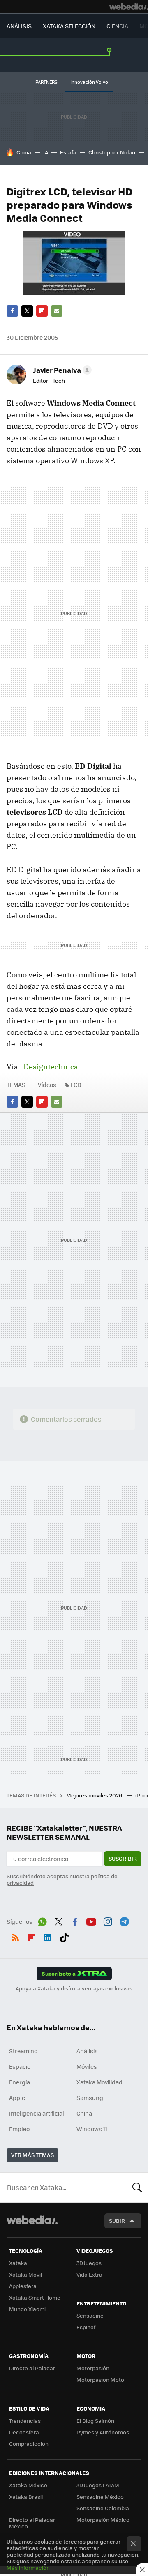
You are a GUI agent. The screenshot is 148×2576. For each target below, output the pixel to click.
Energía (20, 2082)
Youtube (91, 1921)
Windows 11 (92, 2129)
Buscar (137, 2188)
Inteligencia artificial (37, 2113)
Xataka (18, 2263)
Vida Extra (89, 2274)
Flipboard (42, 311)
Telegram (124, 1921)
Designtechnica (51, 1067)
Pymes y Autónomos (103, 2432)
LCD (76, 1085)
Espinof (86, 2327)
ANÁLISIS (19, 26)
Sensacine (90, 2315)
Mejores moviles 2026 (95, 1795)
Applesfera (23, 2286)
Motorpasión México (103, 2520)
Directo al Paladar (32, 2368)
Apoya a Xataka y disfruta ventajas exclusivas (74, 1988)
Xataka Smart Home (35, 2297)
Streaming (23, 2051)
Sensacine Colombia (103, 2508)
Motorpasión (93, 2368)
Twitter (27, 311)
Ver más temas (32, 2155)
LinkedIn (48, 1936)
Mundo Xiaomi (27, 2309)
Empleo (19, 2129)
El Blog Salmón (95, 2421)
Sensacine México (100, 2497)
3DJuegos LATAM (98, 2485)
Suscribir (123, 1858)
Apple (17, 2098)
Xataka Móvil (25, 2274)
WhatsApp (42, 1921)
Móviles (87, 2066)
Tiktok (64, 1936)
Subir (117, 2221)
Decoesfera (24, 2432)
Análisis (87, 2051)
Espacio (20, 2066)
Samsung (90, 2098)
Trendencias (25, 2421)
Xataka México (28, 2485)
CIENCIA (117, 26)
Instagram (108, 1921)
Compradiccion (29, 2444)
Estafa (68, 152)
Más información (28, 2568)
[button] (61, 370)
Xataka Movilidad (99, 2082)
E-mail (57, 311)
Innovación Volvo (89, 82)
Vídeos (47, 1085)
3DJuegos (89, 2263)
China (24, 152)
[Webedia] (129, 7)
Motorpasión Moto (100, 2380)
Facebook (12, 311)
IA (46, 152)
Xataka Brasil (26, 2497)
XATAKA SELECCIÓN (69, 26)
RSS (15, 1936)
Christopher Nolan (112, 152)
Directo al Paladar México (32, 2523)
